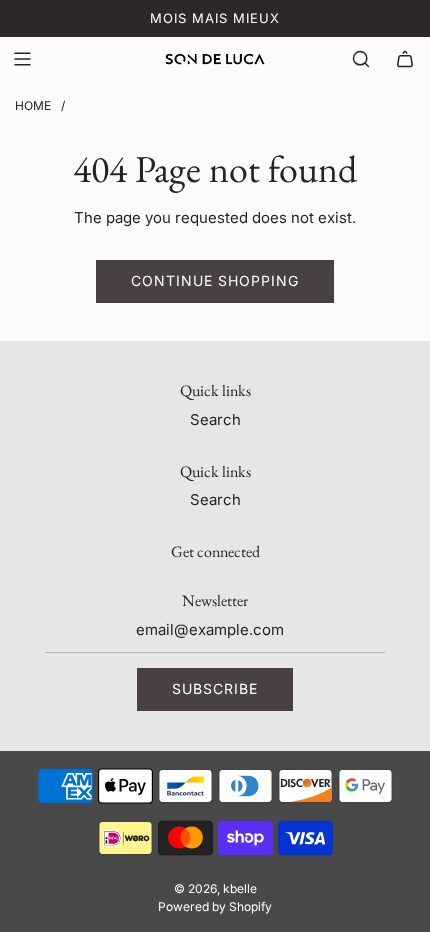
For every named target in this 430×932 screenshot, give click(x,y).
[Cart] (405, 59)
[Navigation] (22, 59)
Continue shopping (215, 280)
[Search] (361, 59)
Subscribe (215, 688)
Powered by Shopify (215, 906)
